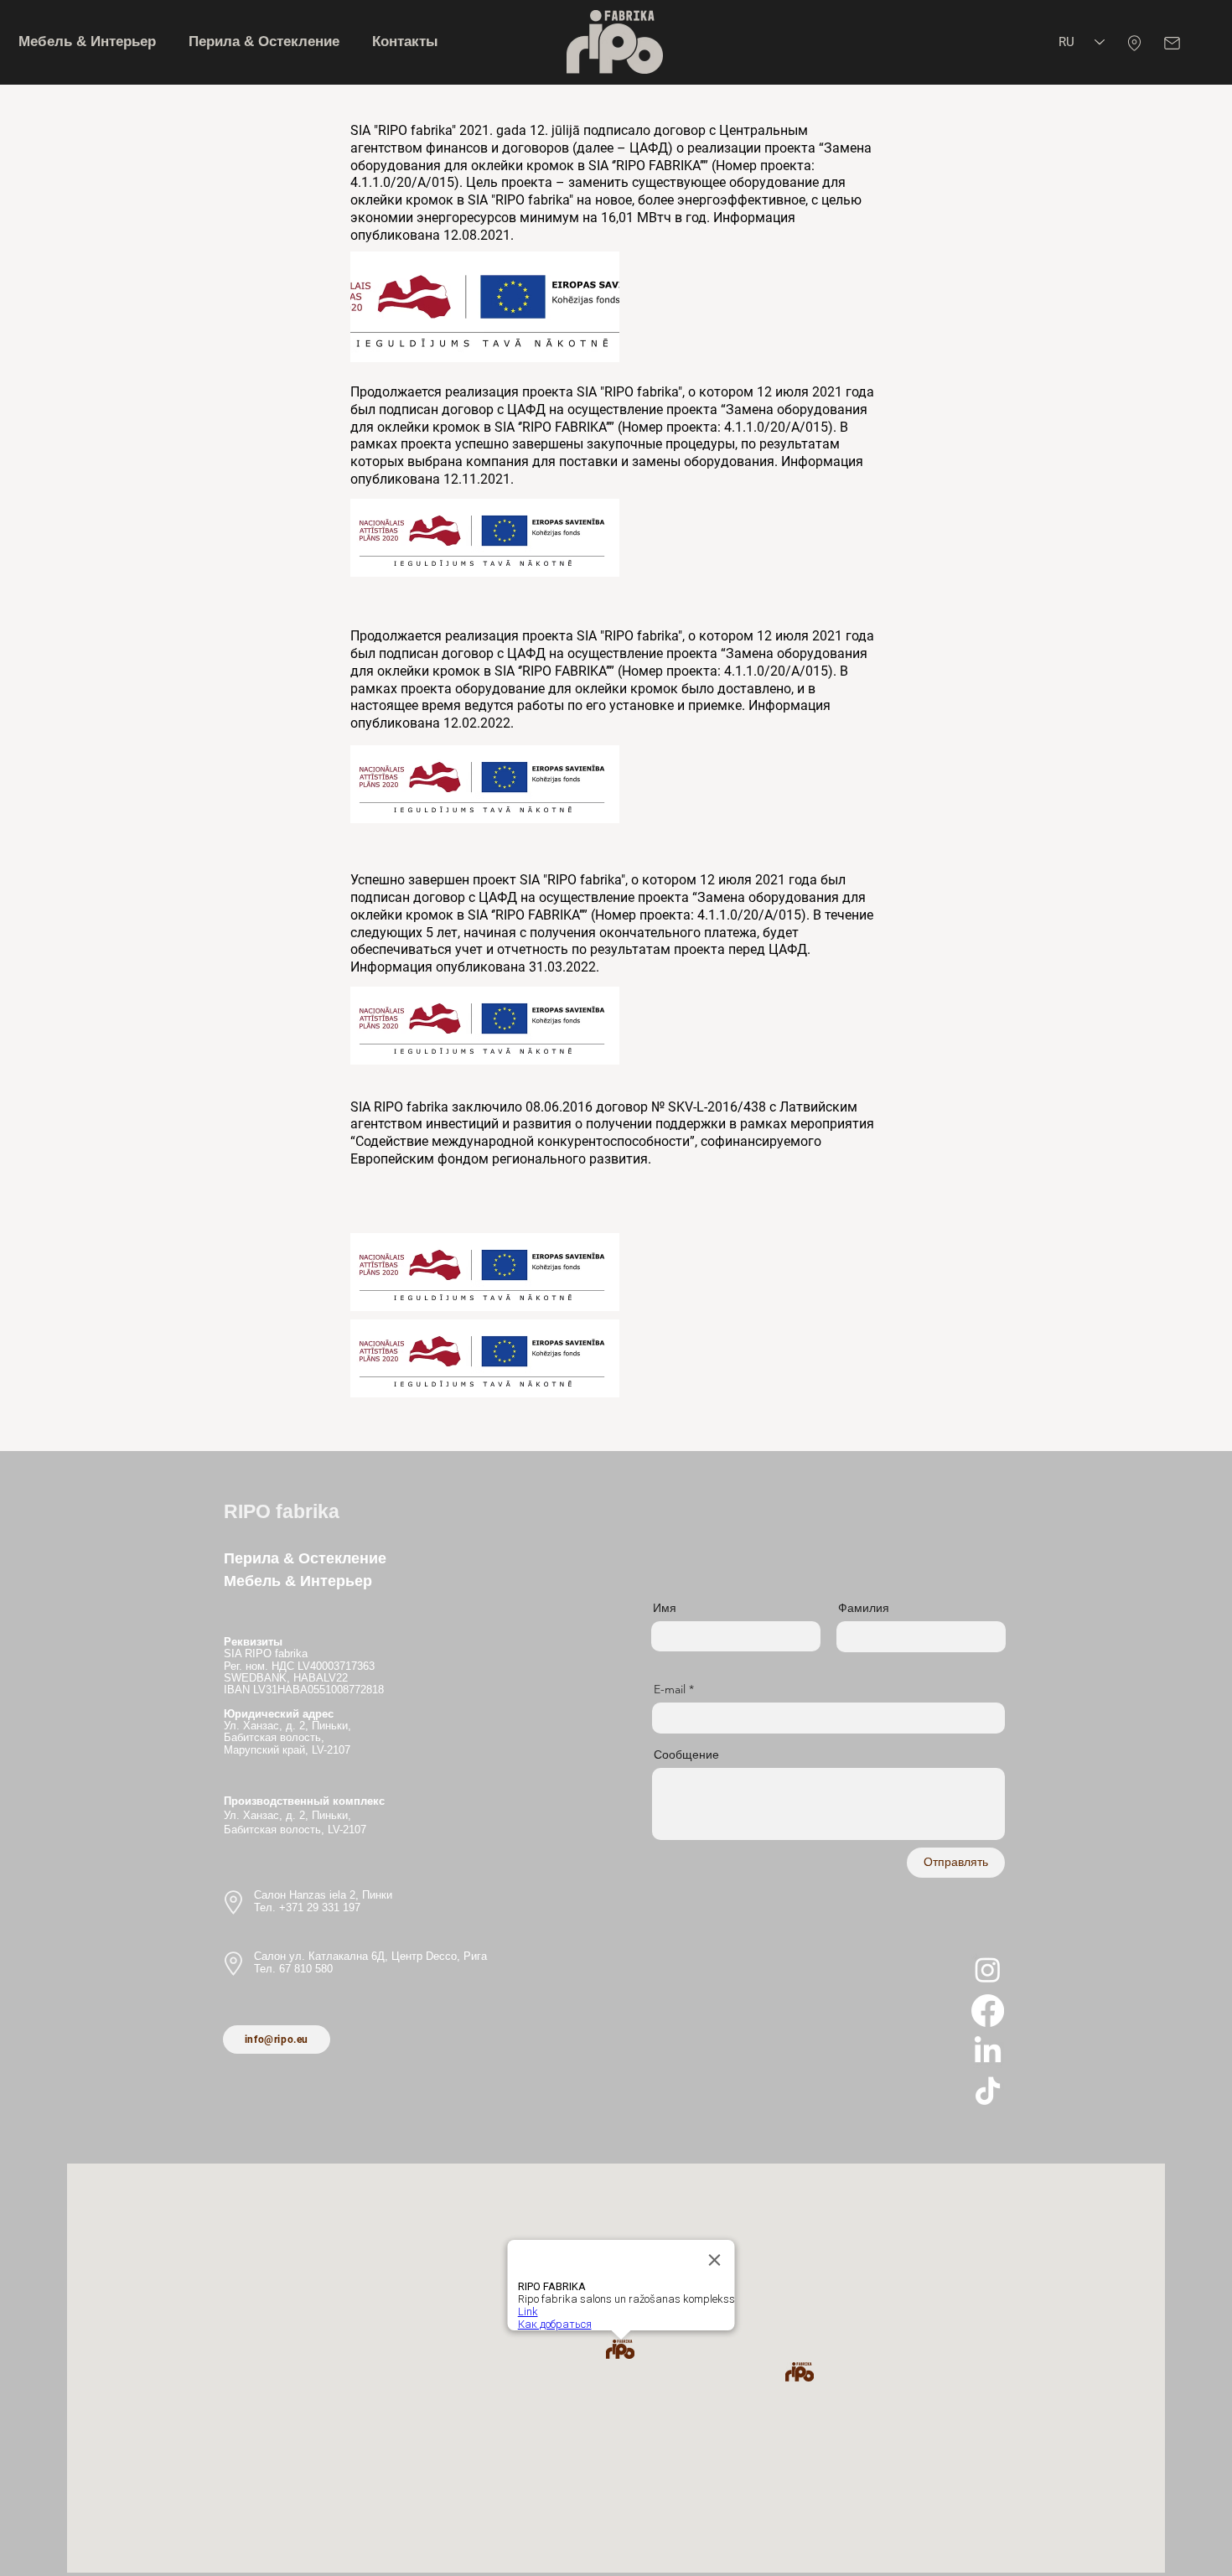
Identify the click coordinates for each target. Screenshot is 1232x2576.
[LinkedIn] (988, 2052)
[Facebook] (988, 2011)
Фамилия (864, 1608)
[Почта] (1172, 43)
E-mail (670, 1689)
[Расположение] (1134, 43)
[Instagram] (988, 1970)
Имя (665, 1608)
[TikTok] (988, 2093)
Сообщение (686, 1754)
